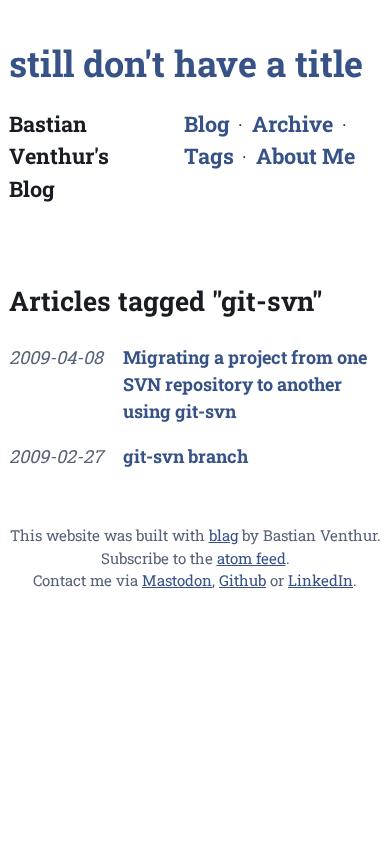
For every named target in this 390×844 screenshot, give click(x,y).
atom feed (251, 558)
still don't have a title (186, 63)
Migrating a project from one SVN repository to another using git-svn (245, 384)
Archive (292, 123)
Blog (207, 123)
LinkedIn (320, 580)
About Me (305, 155)
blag (223, 535)
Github (242, 580)
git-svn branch (185, 456)
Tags (209, 155)
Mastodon (177, 580)
